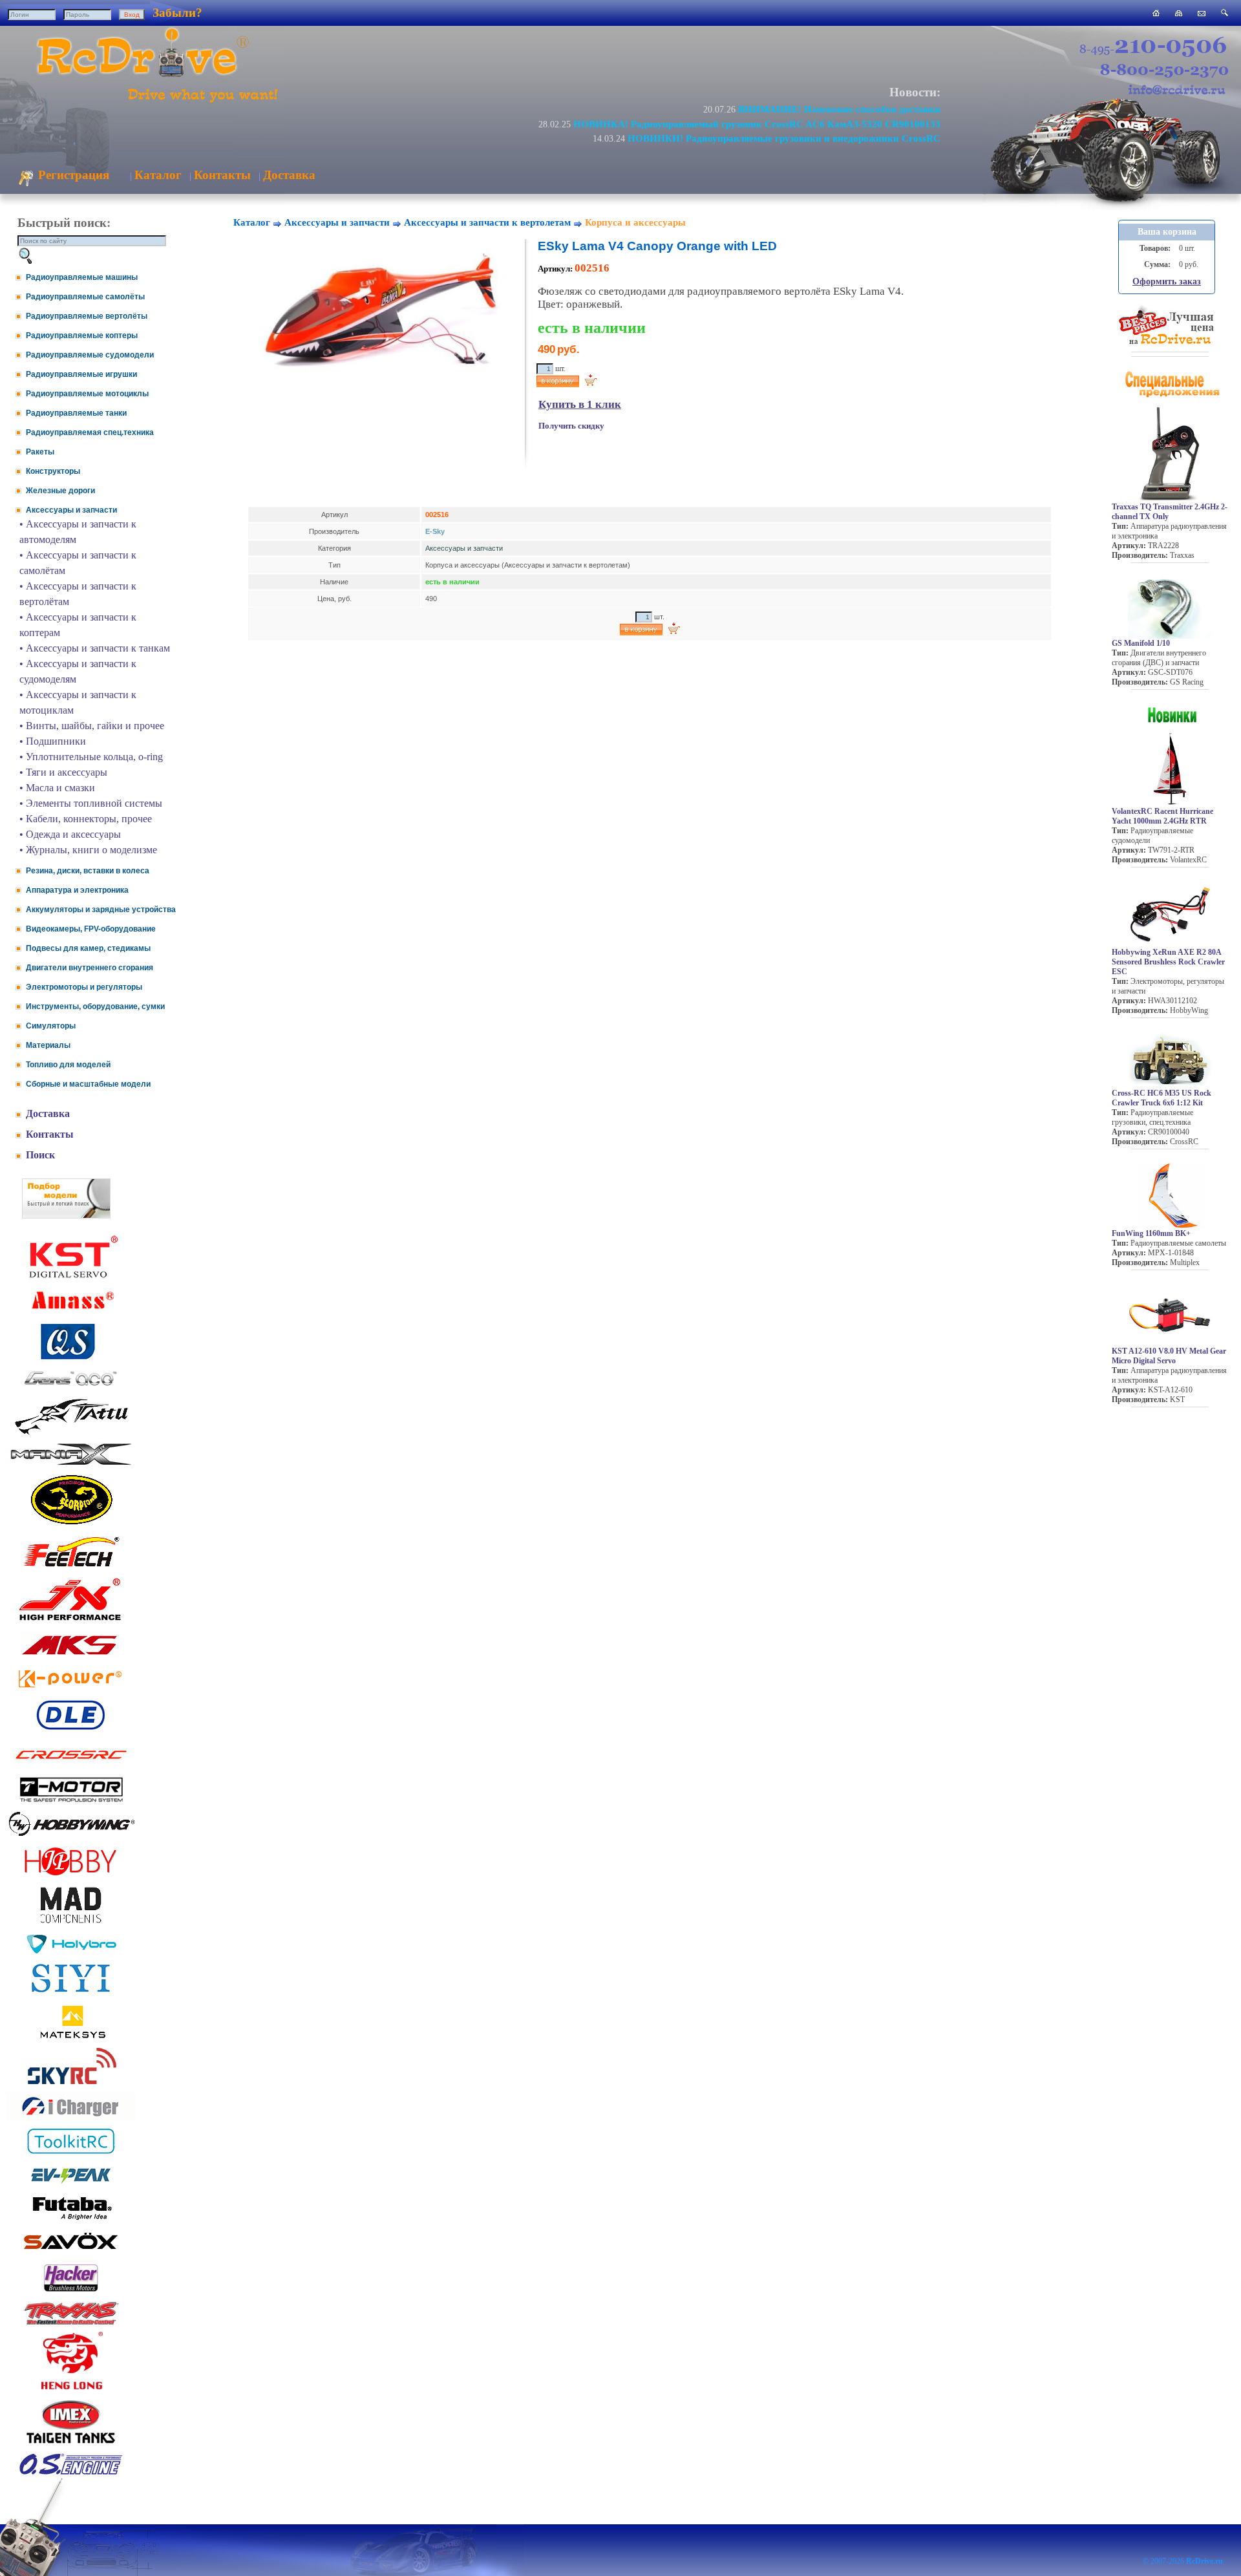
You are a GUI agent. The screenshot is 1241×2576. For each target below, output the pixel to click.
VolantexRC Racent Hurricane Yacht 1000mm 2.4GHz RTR (1162, 816)
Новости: (915, 92)
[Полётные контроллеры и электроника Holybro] (71, 1951)
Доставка (289, 175)
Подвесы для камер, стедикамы (88, 948)
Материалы (48, 1045)
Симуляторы (51, 1026)
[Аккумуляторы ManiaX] (71, 1464)
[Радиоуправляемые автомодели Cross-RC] (71, 1767)
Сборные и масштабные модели (88, 1084)
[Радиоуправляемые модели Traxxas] (71, 2324)
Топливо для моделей (68, 1065)
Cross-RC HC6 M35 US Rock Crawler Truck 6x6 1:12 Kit (1161, 1098)
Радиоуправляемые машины (82, 277)
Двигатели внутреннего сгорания (90, 968)
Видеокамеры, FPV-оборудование (91, 929)
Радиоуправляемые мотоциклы (87, 394)
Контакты (222, 175)
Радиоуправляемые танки (76, 413)
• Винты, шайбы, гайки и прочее (92, 726)
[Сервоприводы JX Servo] (71, 1623)
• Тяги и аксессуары (63, 772)
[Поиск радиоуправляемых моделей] (1225, 13)
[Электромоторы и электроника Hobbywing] (71, 1836)
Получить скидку (571, 426)
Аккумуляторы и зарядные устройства (101, 910)
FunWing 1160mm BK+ (1151, 1233)
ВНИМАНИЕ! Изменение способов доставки (839, 109)
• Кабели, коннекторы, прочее (86, 819)
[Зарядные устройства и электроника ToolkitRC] (71, 2154)
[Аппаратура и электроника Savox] (71, 2252)
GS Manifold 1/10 (1141, 643)
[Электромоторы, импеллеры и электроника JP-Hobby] (71, 1876)
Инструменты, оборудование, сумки (95, 1006)
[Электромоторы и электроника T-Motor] (71, 1801)
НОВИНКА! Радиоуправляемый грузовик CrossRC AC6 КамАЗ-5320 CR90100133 (757, 124)
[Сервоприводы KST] (71, 1276)
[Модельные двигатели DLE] (71, 1730)
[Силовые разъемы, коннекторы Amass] (71, 1313)
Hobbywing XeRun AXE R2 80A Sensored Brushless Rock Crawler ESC (1168, 962)
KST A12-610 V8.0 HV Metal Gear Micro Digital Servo (1169, 1356)
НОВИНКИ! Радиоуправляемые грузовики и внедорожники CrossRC (784, 138)
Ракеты (40, 452)
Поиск (40, 1155)
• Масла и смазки (57, 788)
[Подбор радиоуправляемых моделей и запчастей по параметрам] (66, 1215)
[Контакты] (1202, 13)
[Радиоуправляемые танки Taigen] (71, 2445)
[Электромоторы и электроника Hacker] (71, 2292)
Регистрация (72, 175)
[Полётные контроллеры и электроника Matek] (71, 2037)
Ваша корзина (1167, 232)
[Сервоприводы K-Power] (71, 1690)
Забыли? (177, 13)
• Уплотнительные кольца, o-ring (91, 757)
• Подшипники (53, 741)
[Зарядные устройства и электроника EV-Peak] (71, 2185)
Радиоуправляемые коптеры (82, 335)
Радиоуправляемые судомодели (90, 355)
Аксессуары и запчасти (71, 510)
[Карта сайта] (1179, 13)
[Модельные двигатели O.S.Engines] (71, 2472)
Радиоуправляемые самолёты (85, 297)
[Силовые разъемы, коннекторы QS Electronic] (71, 1358)
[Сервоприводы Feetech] (71, 1568)
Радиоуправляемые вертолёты (87, 316)
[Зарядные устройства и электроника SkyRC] (71, 2084)
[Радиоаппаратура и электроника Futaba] (71, 2218)
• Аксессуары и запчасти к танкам (95, 648)
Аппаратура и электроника (77, 890)
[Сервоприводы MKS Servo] (71, 1656)
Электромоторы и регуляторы (84, 987)
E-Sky (435, 531)
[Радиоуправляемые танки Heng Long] (71, 2386)
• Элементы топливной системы (91, 803)
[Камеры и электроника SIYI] (71, 1993)
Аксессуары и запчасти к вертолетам (487, 222)
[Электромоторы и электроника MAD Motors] (71, 1924)
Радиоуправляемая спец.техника (90, 432)
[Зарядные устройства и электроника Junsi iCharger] (71, 2117)
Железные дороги (60, 491)
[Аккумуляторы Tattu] (71, 1433)
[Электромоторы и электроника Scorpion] (71, 1524)
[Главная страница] (1156, 13)
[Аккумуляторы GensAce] (71, 1388)
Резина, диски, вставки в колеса (88, 871)
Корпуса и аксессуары (635, 222)
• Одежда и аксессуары (70, 834)
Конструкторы (53, 471)
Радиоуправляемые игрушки (81, 374)
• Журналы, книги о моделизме (88, 850)
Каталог (158, 175)
